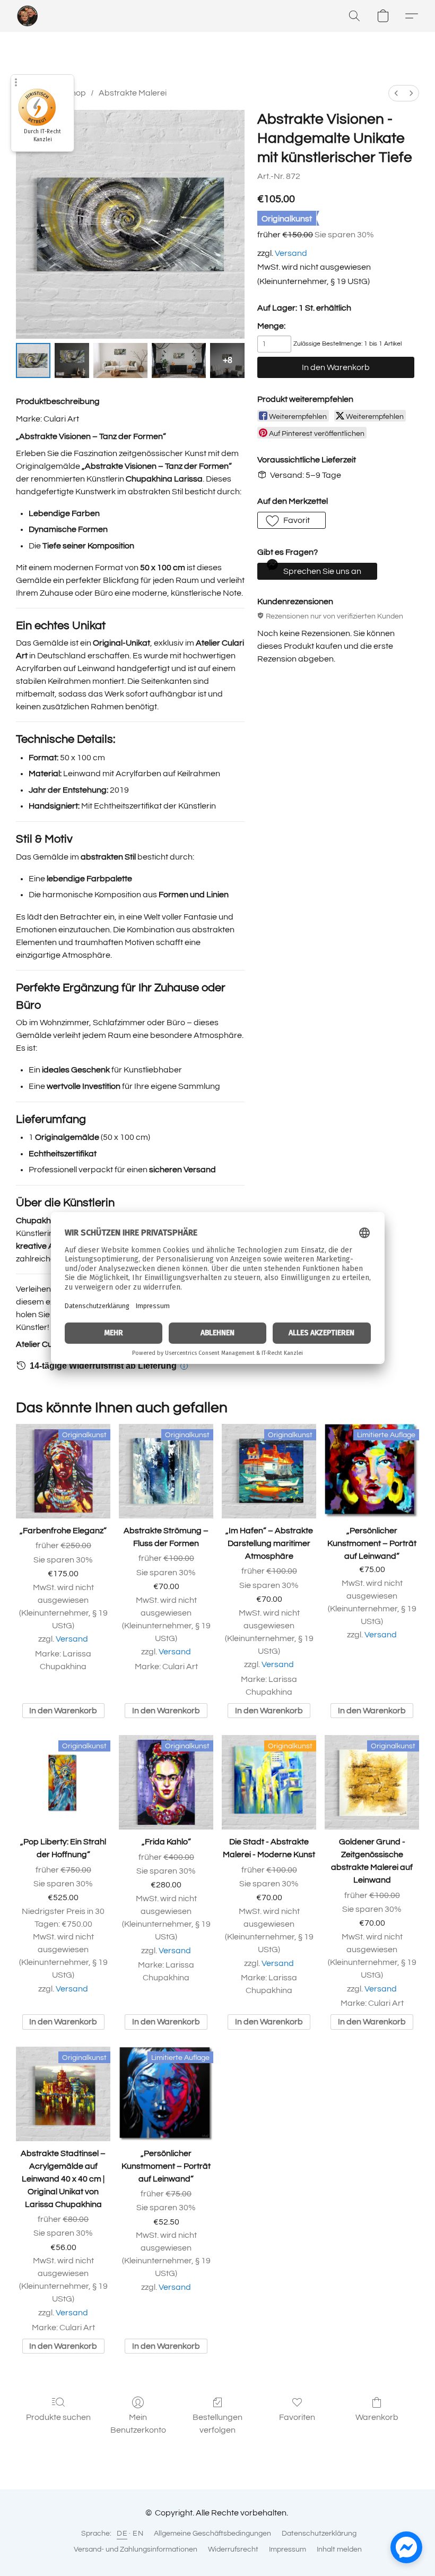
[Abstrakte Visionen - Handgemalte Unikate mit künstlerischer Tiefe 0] (33, 360)
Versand (291, 253)
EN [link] (138, 2534)
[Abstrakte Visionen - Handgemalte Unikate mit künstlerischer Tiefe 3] (179, 360)
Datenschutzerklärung (319, 2534)
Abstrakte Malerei (133, 93)
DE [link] (122, 2534)
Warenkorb (377, 2417)
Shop (76, 93)
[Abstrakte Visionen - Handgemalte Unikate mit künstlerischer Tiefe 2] (120, 360)
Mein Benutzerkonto (138, 2424)
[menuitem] (396, 93)
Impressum (288, 2549)
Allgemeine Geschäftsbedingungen (212, 2534)
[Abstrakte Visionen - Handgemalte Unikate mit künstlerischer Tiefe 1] (72, 360)
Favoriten (297, 2417)
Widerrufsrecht (233, 2549)
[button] (28, 16)
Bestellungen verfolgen (217, 2424)
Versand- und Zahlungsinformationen (136, 2549)
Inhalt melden (339, 2549)
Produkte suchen (58, 2417)
